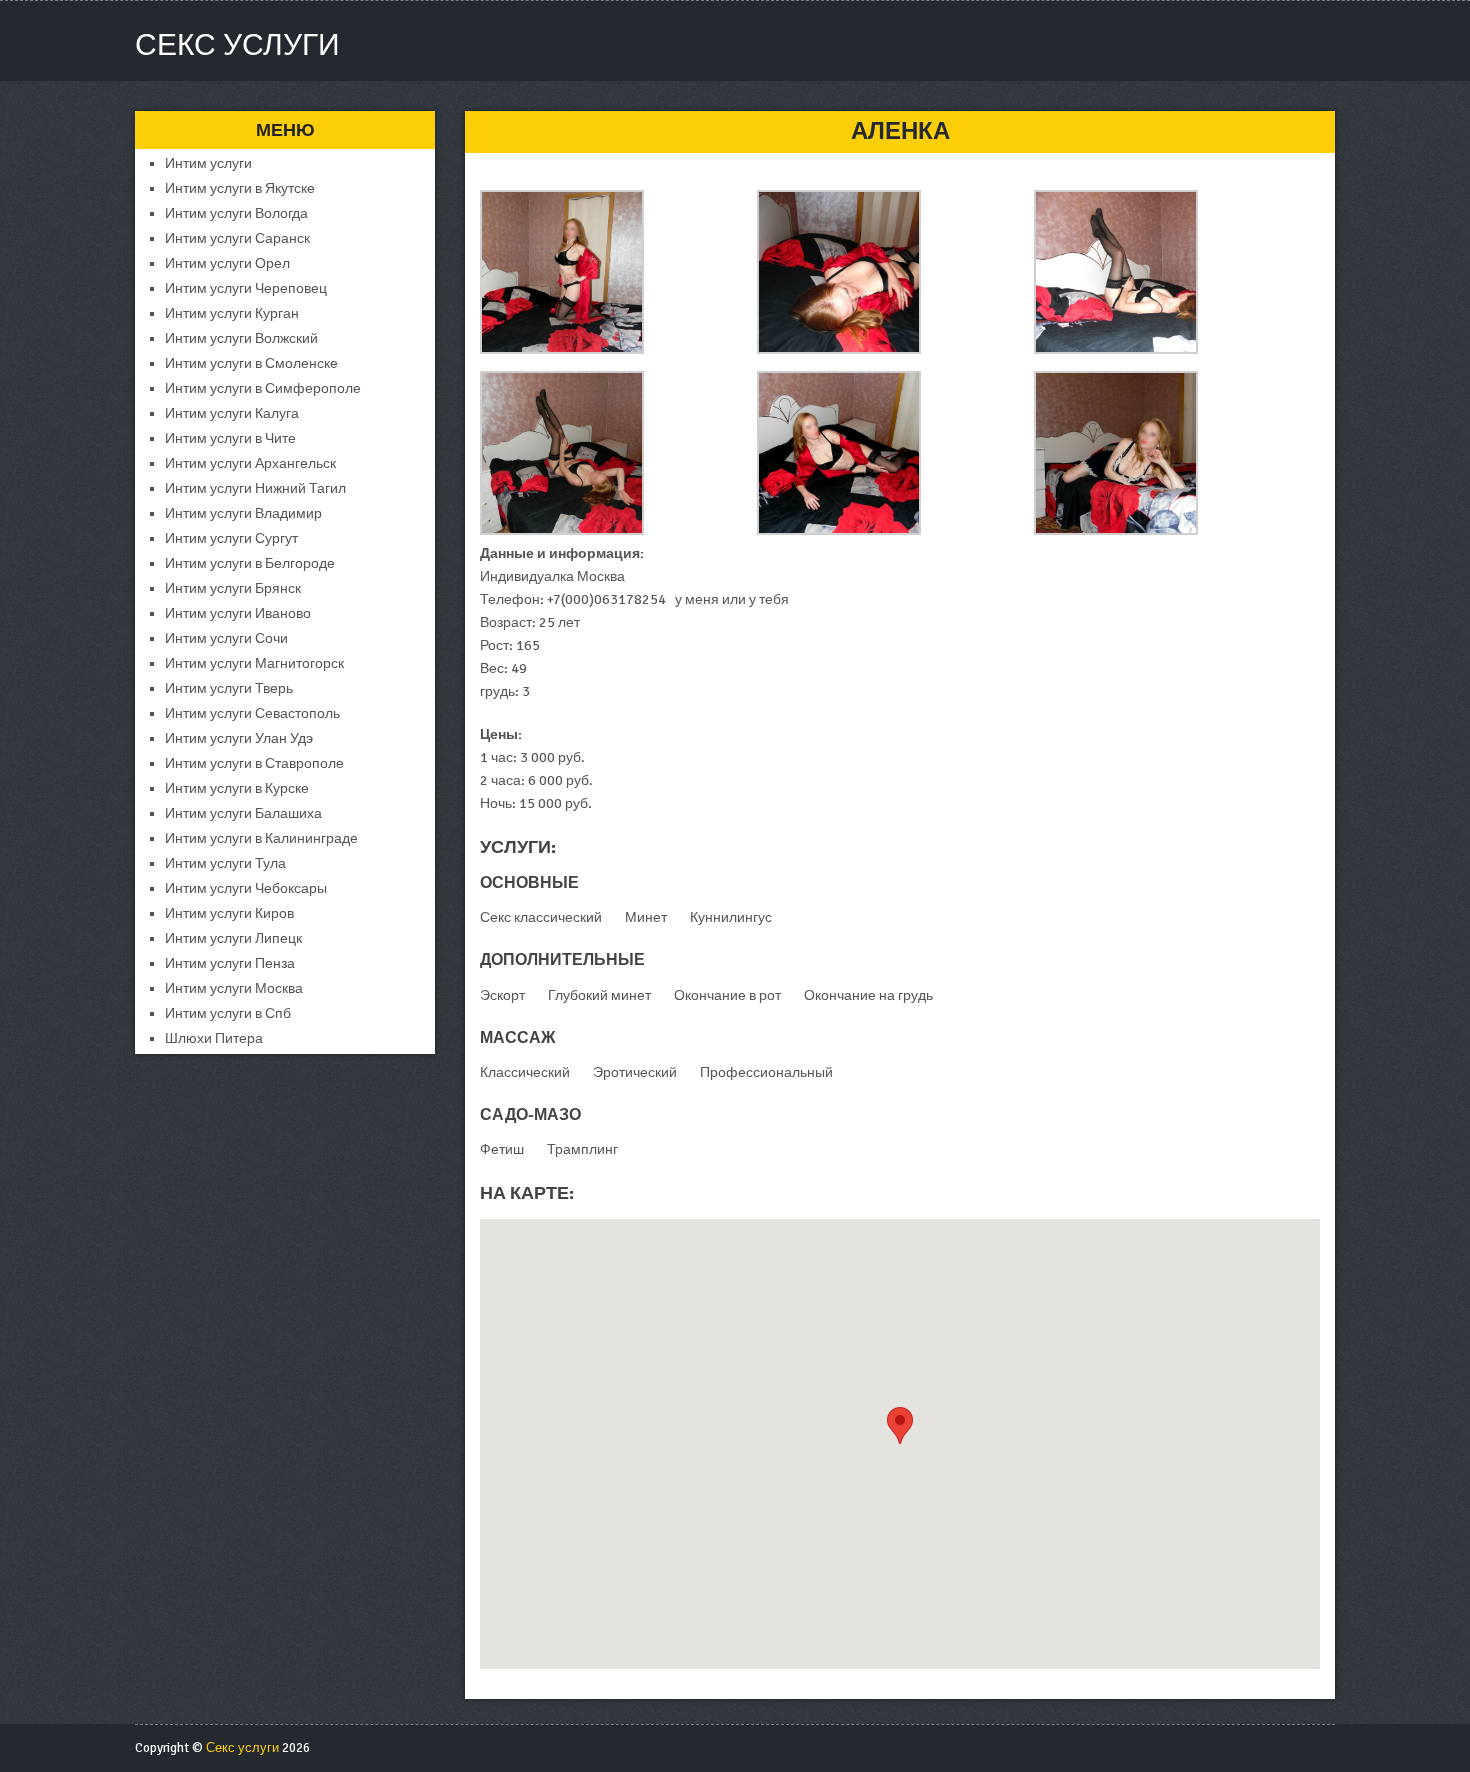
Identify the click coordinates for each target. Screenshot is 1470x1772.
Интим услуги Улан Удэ (239, 738)
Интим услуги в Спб (228, 1013)
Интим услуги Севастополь (252, 713)
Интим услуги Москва (234, 988)
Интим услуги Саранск (237, 238)
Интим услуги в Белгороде (250, 563)
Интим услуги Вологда (236, 213)
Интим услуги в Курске (237, 788)
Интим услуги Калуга (232, 413)
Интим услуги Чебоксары (246, 888)
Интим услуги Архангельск (250, 463)
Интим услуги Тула (225, 863)
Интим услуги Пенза (230, 963)
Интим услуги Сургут (231, 538)
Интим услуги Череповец (246, 288)
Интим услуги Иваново (238, 613)
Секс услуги (237, 45)
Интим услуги (208, 163)
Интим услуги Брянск (233, 588)
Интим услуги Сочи (226, 638)
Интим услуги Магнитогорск (254, 663)
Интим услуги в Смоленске (251, 363)
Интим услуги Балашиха (243, 813)
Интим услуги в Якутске (240, 188)
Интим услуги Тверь (229, 688)
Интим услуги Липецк (233, 938)
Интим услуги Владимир (243, 513)
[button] (900, 1425)
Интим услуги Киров (229, 913)
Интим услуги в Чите (230, 438)
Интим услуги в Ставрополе (254, 763)
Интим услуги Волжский (241, 338)
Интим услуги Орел (227, 263)
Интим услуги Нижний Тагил (255, 488)
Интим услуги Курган (232, 313)
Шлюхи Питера (214, 1038)
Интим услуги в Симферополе (263, 388)
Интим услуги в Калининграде (261, 838)
